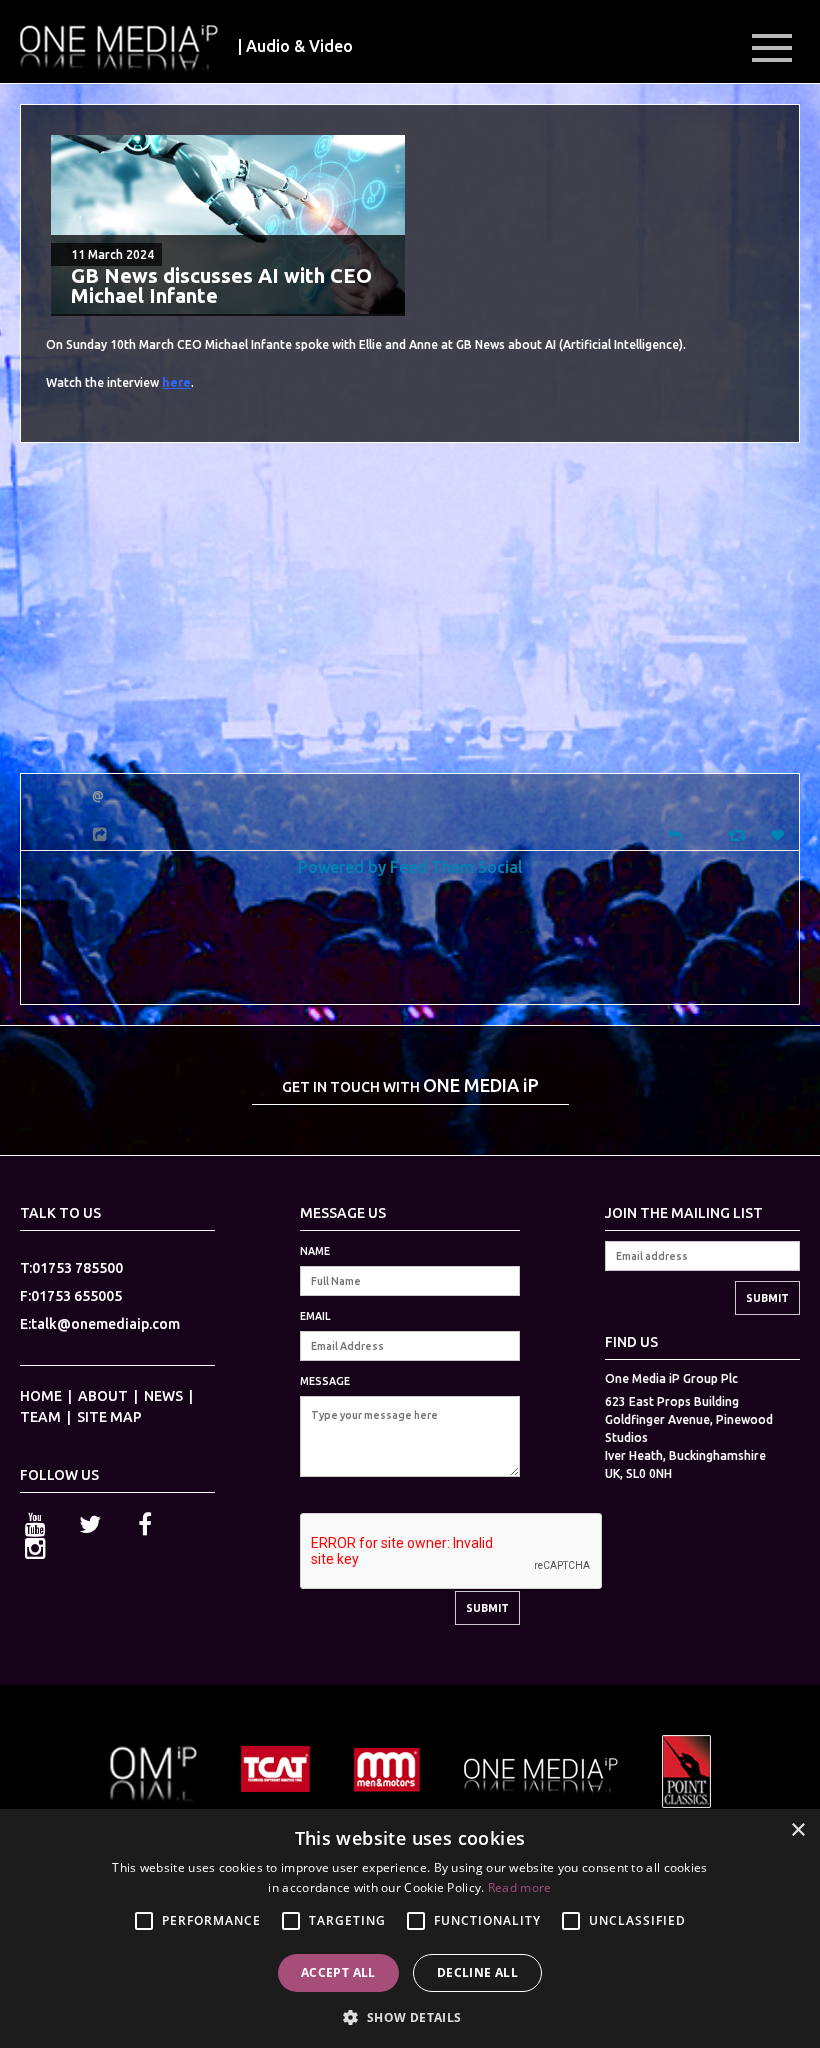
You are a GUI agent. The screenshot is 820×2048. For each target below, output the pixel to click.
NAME (315, 1251)
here (176, 382)
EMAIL (315, 1316)
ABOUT (103, 1396)
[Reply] (675, 833)
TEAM (40, 1417)
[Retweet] (739, 834)
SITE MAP (109, 1417)
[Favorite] (780, 835)
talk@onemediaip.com (105, 1324)
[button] (409, 2015)
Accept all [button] (338, 1972)
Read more (520, 1887)
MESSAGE (325, 1381)
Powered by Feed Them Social (410, 866)
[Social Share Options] (102, 834)
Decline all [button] (477, 1972)
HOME (41, 1396)
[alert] (410, 1928)
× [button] (797, 1830)
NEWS (163, 1396)
